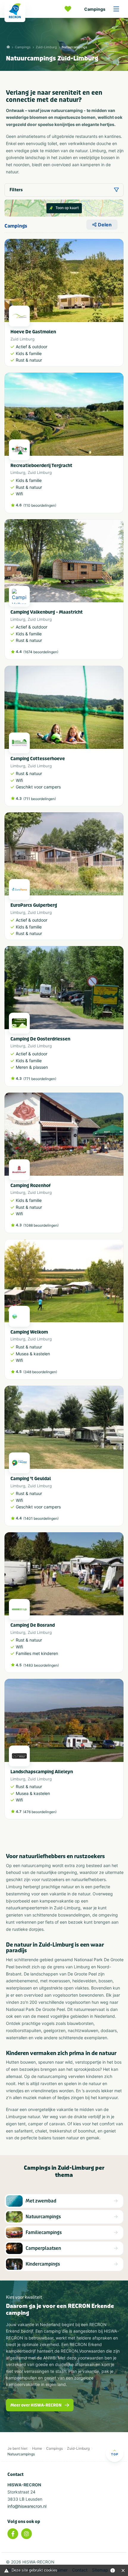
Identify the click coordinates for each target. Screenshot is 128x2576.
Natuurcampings (75, 47)
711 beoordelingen (40, 799)
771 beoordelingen (40, 1079)
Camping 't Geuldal (31, 1479)
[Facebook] (13, 2534)
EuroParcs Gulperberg (34, 905)
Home (37, 2448)
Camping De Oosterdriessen (40, 1039)
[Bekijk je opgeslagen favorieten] (69, 9)
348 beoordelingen (40, 1372)
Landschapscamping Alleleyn (42, 1772)
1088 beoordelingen (41, 1225)
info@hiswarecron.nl (27, 2506)
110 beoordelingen (40, 505)
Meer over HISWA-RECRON (36, 2405)
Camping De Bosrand (33, 1625)
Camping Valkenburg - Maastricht (47, 612)
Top (115, 2454)
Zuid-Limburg (46, 47)
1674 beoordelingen (41, 652)
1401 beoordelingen (41, 1518)
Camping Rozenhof (31, 1186)
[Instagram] (26, 2534)
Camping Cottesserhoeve (38, 759)
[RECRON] (15, 11)
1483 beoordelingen (41, 1665)
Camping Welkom (29, 1332)
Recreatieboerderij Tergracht (41, 466)
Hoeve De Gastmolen (33, 332)
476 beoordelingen (40, 1812)
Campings (95, 9)
